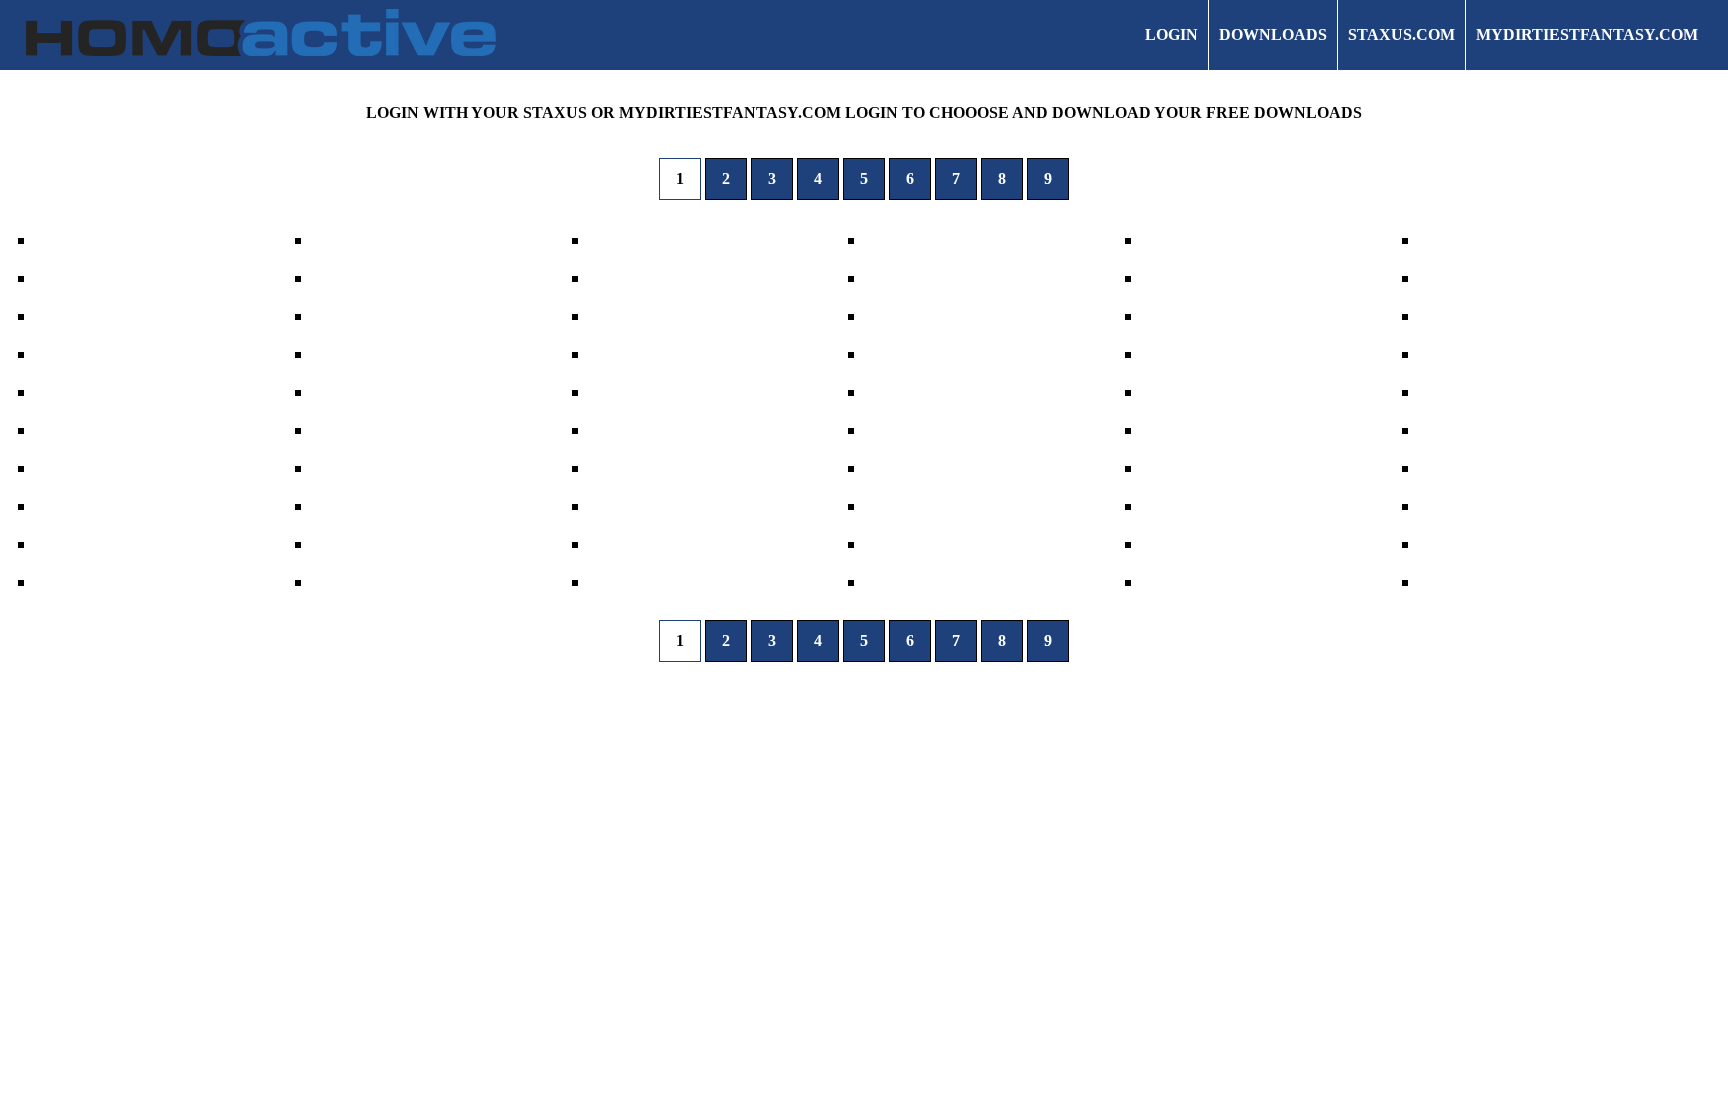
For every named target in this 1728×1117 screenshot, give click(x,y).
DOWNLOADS (1273, 34)
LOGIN (1171, 34)
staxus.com (1401, 34)
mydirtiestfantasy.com (1587, 34)
